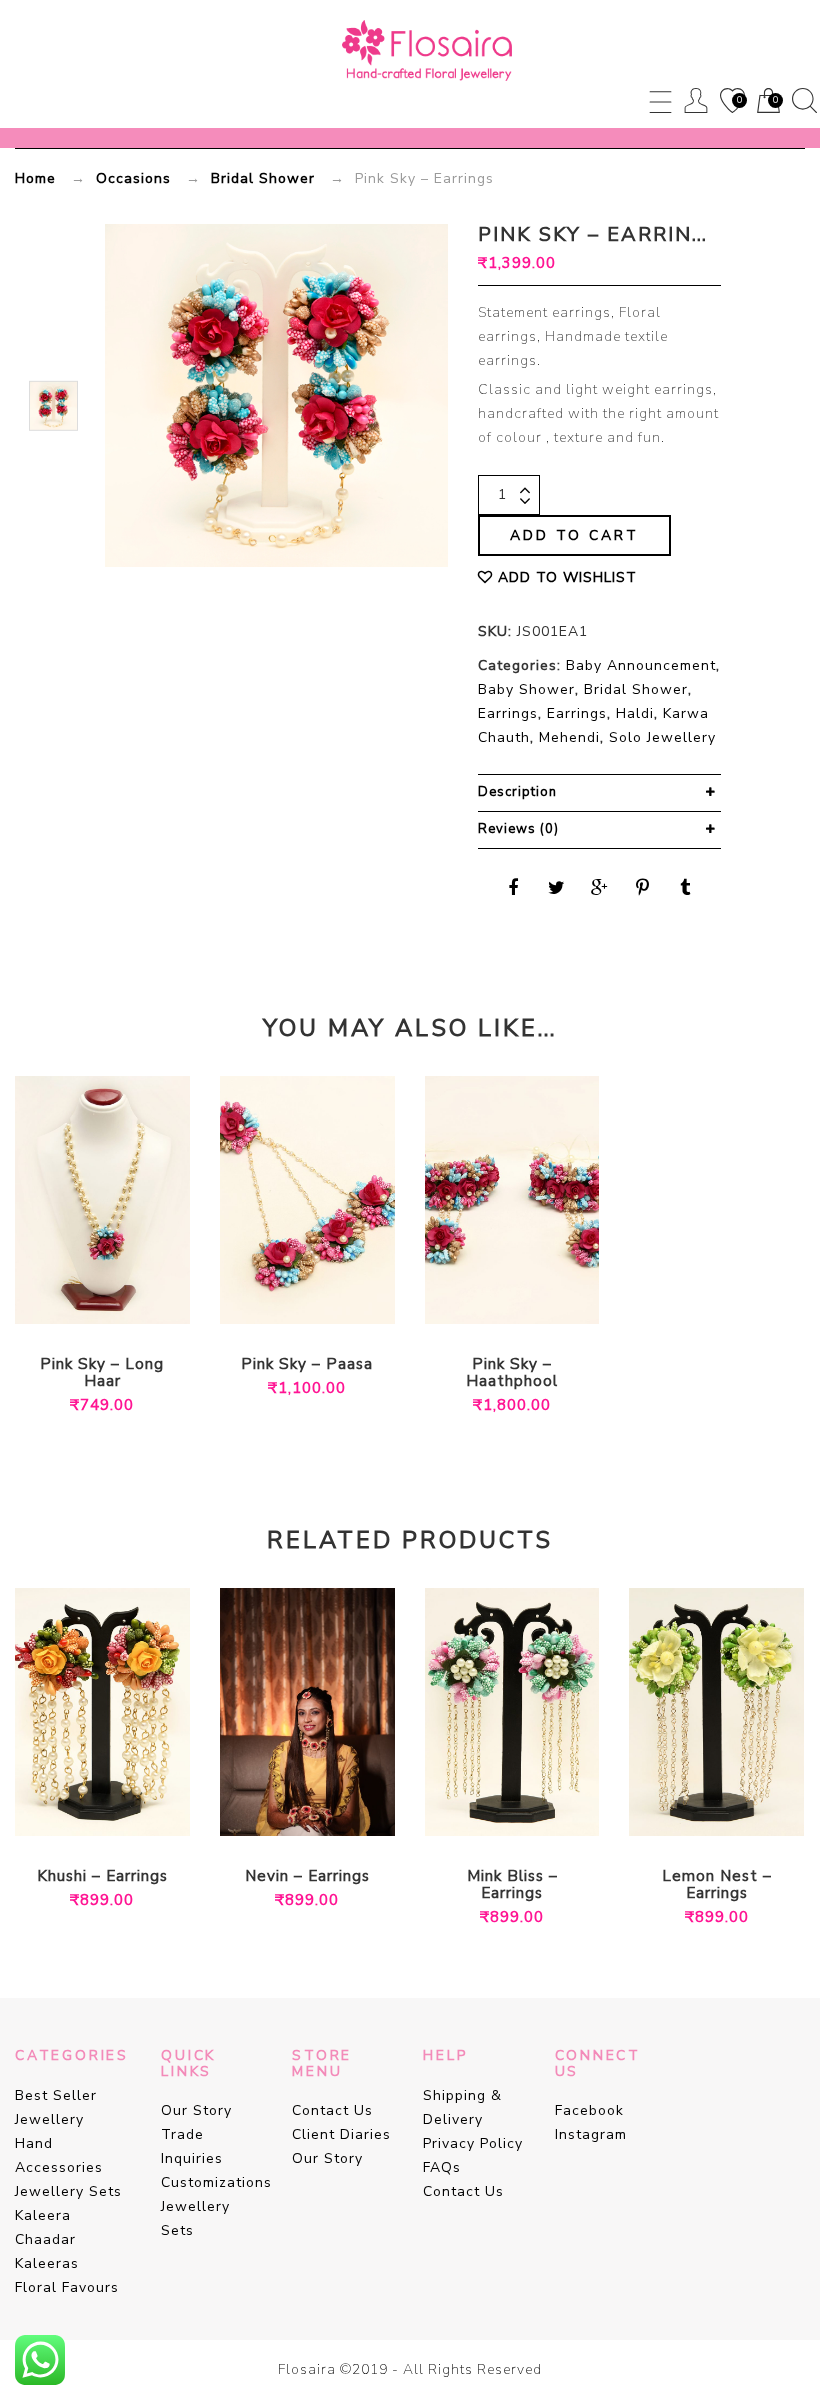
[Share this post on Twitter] (557, 888)
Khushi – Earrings (102, 1876)
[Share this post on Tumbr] (686, 888)
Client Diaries (341, 2134)
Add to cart (574, 535)
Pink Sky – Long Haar (102, 1373)
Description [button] (517, 792)
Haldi (635, 713)
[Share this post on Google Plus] (600, 888)
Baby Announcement (641, 665)
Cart (767, 102)
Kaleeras (47, 2263)
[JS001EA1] (53, 405)
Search (804, 100)
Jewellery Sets (68, 2191)
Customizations (216, 2182)
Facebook (589, 2110)
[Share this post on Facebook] (514, 888)
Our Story (196, 2110)
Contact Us (332, 2110)
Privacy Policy (473, 2143)
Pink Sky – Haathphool (512, 1373)
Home (35, 178)
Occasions (133, 178)
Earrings (508, 713)
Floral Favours (67, 2287)
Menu (660, 100)
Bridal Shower (263, 178)
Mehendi (569, 737)
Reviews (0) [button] (518, 829)
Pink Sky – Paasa (307, 1364)
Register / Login (696, 100)
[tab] (599, 793)
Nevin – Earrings (307, 1876)
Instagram (591, 2134)
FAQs (442, 2167)
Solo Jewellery (662, 737)
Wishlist (731, 102)
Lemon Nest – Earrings (717, 1885)
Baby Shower (526, 689)
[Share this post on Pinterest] (643, 888)
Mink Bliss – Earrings (512, 1885)
